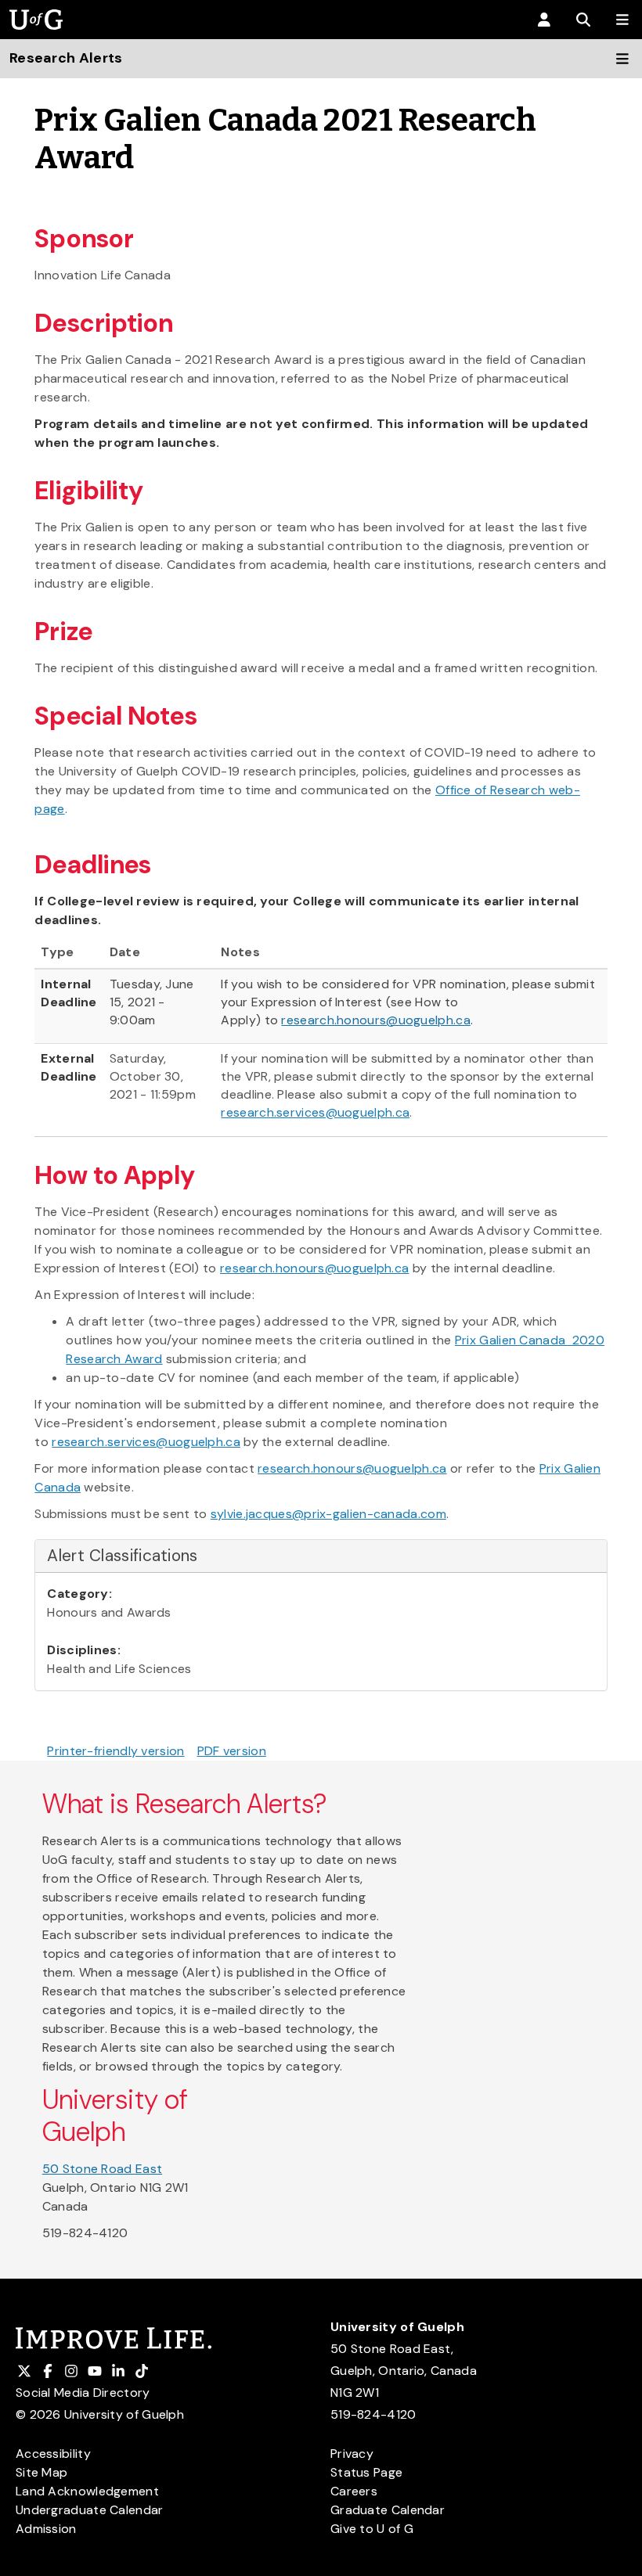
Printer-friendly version (115, 1751)
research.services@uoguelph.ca (315, 1112)
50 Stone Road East (102, 2169)
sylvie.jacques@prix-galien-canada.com (328, 1514)
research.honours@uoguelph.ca (375, 1020)
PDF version (232, 1751)
